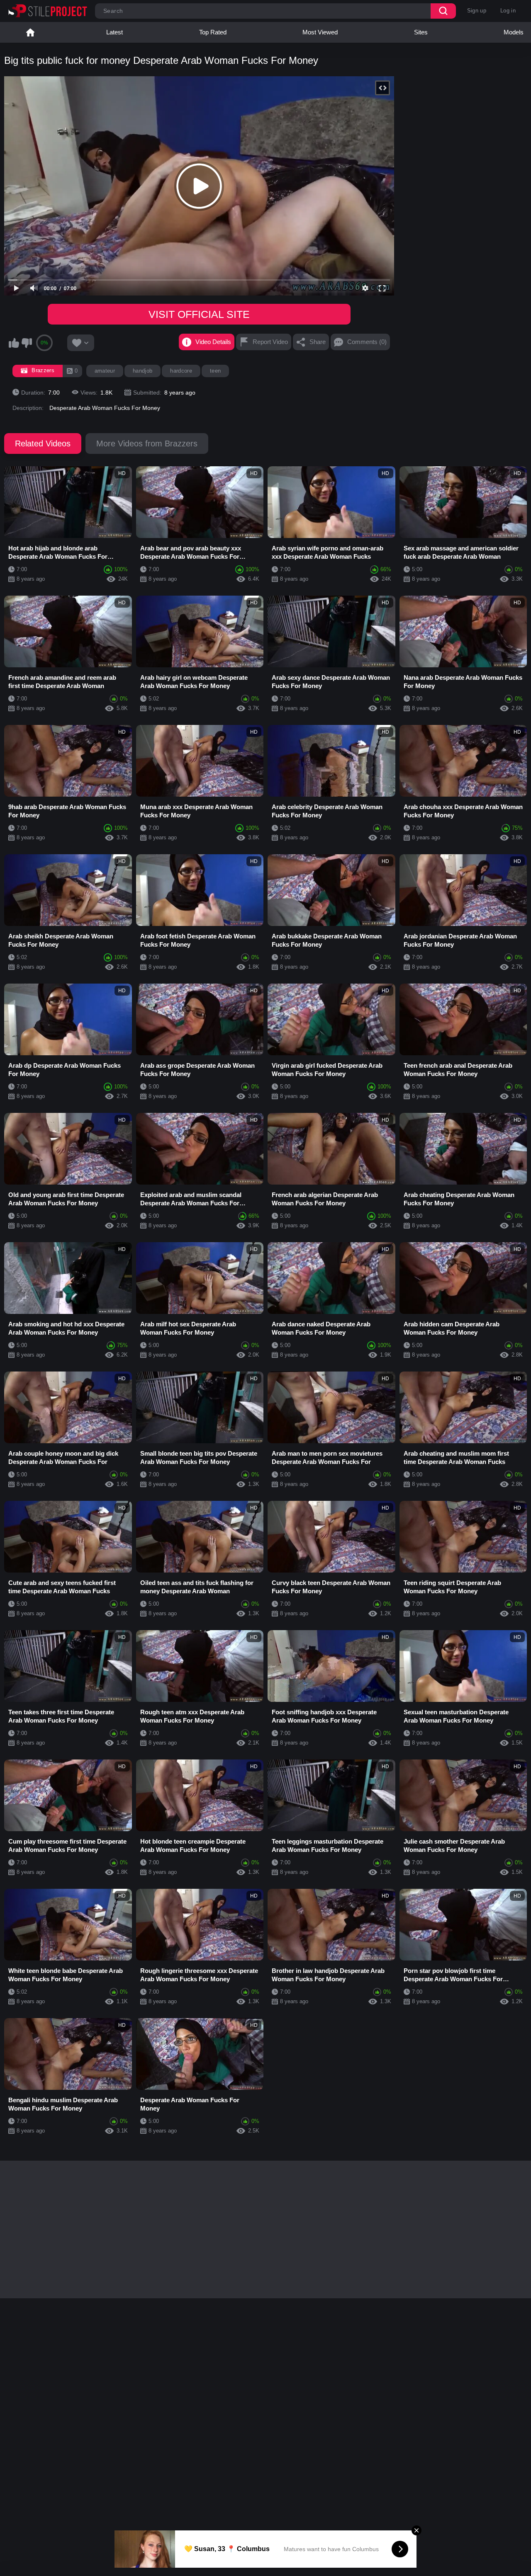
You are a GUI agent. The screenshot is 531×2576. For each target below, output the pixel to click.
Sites (421, 32)
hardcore (181, 371)
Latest (114, 32)
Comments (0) (367, 342)
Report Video (270, 342)
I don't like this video (27, 343)
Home (30, 32)
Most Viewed (320, 32)
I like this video (14, 343)
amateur (105, 371)
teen (215, 371)
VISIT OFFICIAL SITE (199, 314)
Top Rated (213, 32)
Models (514, 32)
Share (318, 342)
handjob (142, 371)
